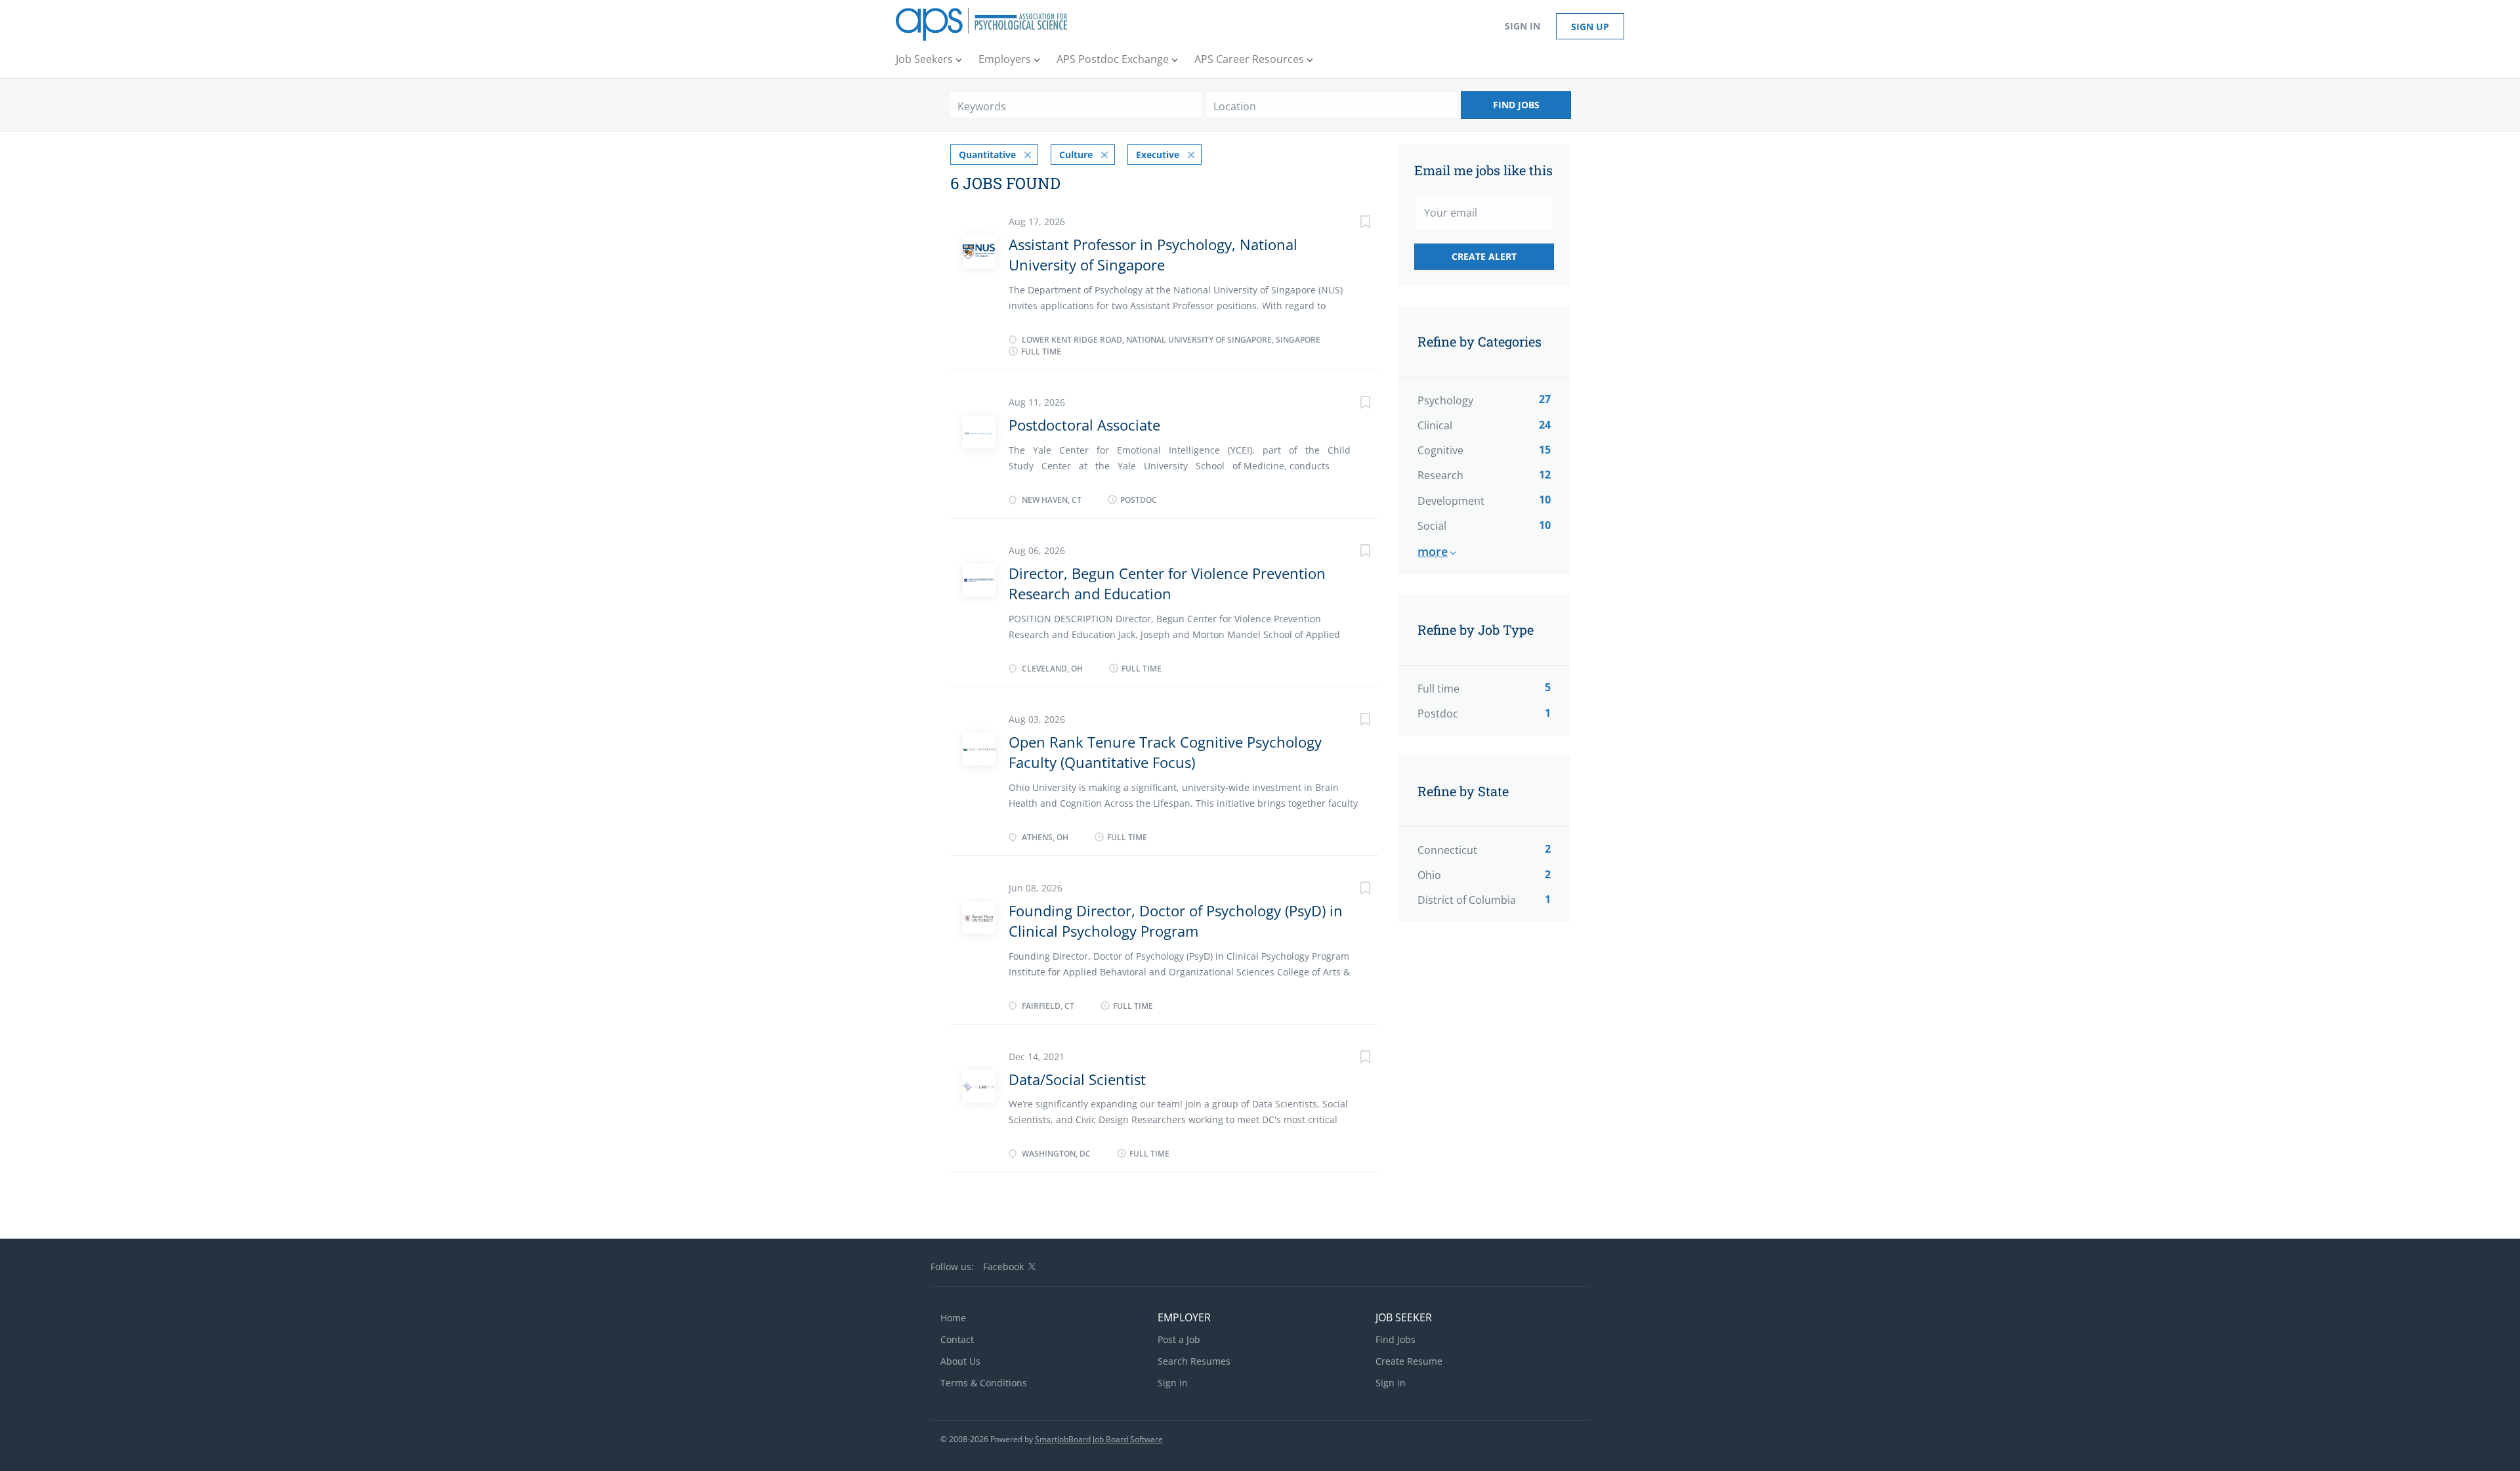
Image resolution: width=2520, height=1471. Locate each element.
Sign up (1590, 27)
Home (953, 1318)
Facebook (1003, 1267)
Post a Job (1179, 1339)
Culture (1076, 155)
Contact (957, 1339)
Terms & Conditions (984, 1383)
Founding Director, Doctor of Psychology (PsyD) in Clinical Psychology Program (1176, 921)
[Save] (1352, 224)
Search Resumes (1194, 1361)
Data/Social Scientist (1077, 1079)
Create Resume (1409, 1361)
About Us (960, 1361)
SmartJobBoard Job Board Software (1099, 1439)
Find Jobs (1516, 105)
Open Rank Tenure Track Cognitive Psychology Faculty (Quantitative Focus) (1165, 752)
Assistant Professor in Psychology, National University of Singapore (1153, 254)
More (1433, 551)
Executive (1158, 155)
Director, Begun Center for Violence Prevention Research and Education (1167, 583)
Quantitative (987, 155)
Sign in (1522, 26)
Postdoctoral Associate (1084, 425)
